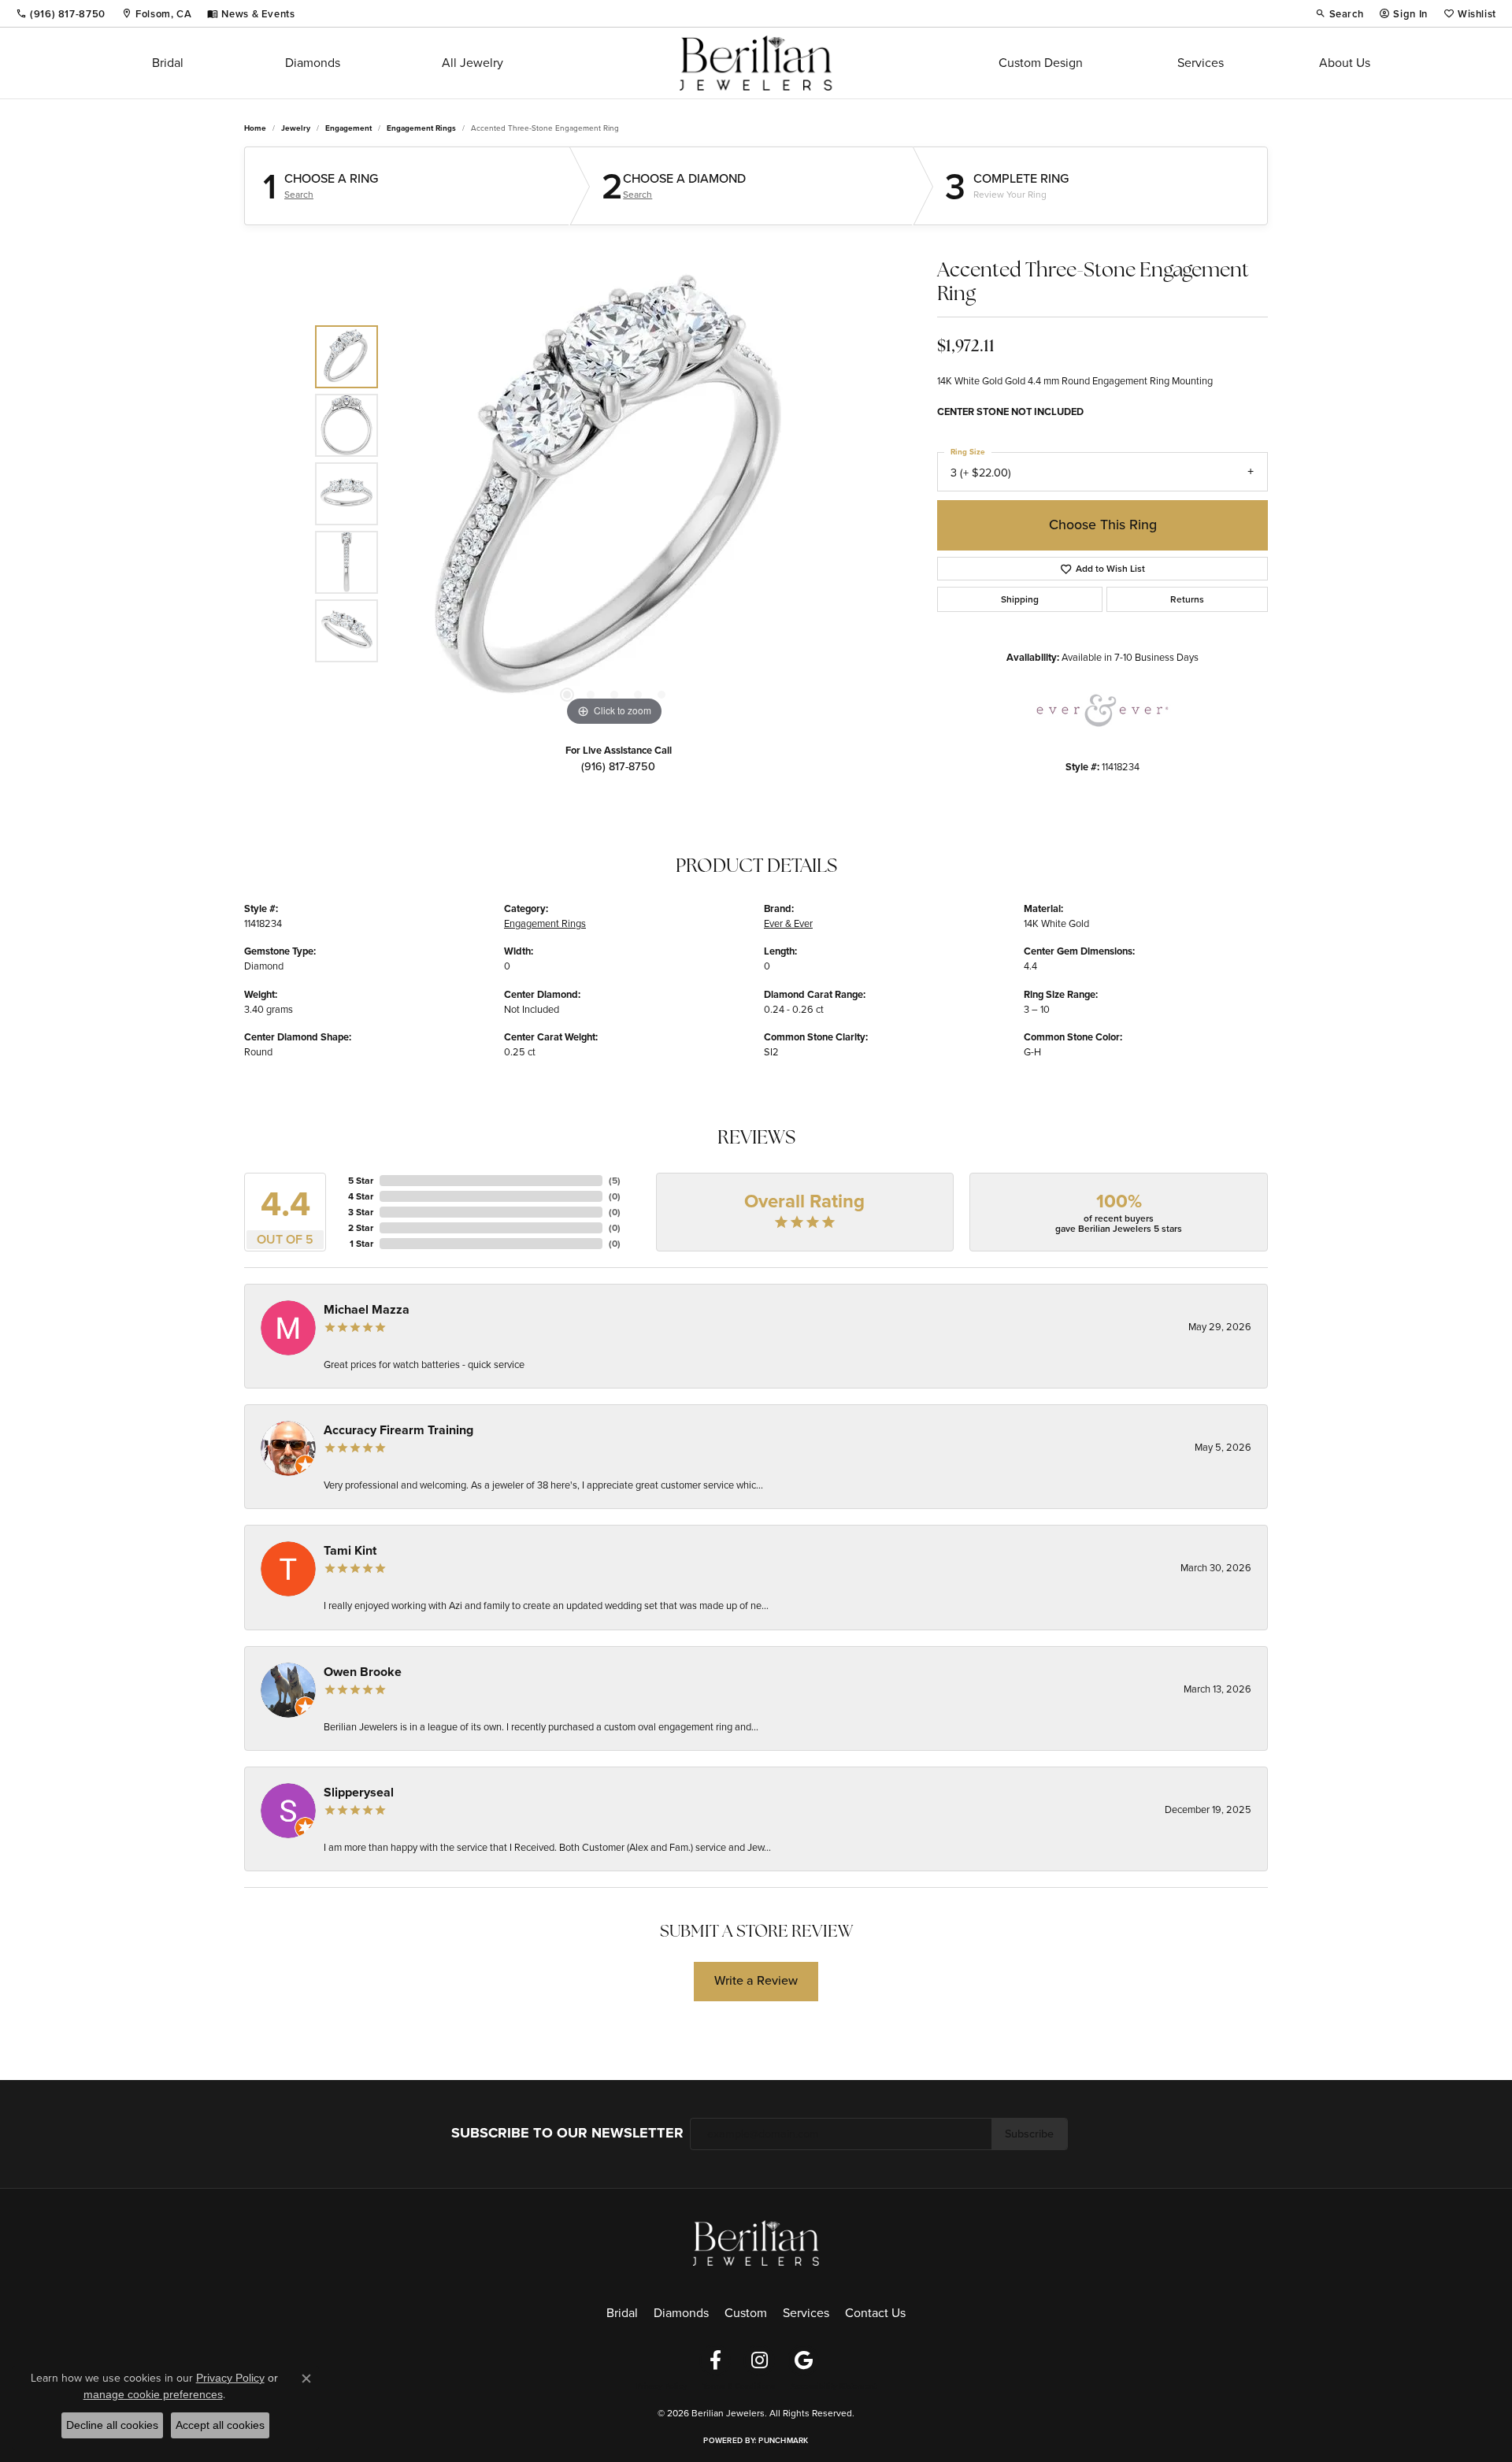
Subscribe (1029, 2134)
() (615, 1181)
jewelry (296, 128)
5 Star (361, 1181)
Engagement (348, 128)
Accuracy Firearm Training (398, 1430)
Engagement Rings (421, 128)
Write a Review (756, 1980)
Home (255, 128)
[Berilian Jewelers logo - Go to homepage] (756, 63)
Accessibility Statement (834, 2386)
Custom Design (1041, 63)
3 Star (361, 1212)
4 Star (361, 1196)
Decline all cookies (112, 2425)
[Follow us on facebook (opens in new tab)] (715, 2360)
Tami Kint (350, 1550)
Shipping (1020, 599)
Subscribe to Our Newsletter (567, 2133)
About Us (1345, 63)
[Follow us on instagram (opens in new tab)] (759, 2360)
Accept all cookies (220, 2425)
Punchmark (783, 2440)
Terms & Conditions (739, 2386)
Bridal (168, 63)
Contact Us (875, 2313)
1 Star (361, 1244)
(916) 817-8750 (618, 766)
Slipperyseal (359, 1792)
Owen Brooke (363, 1672)
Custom (746, 2313)
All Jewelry (472, 63)
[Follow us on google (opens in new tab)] (803, 2360)
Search (299, 195)
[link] (61, 13)
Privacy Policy (661, 2386)
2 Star (361, 1228)
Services (1201, 63)
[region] (614, 494)
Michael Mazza (367, 1309)
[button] (1340, 13)
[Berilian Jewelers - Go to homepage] (756, 2242)
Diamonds (313, 63)
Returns (1187, 599)
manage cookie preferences (153, 2394)
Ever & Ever (788, 923)
